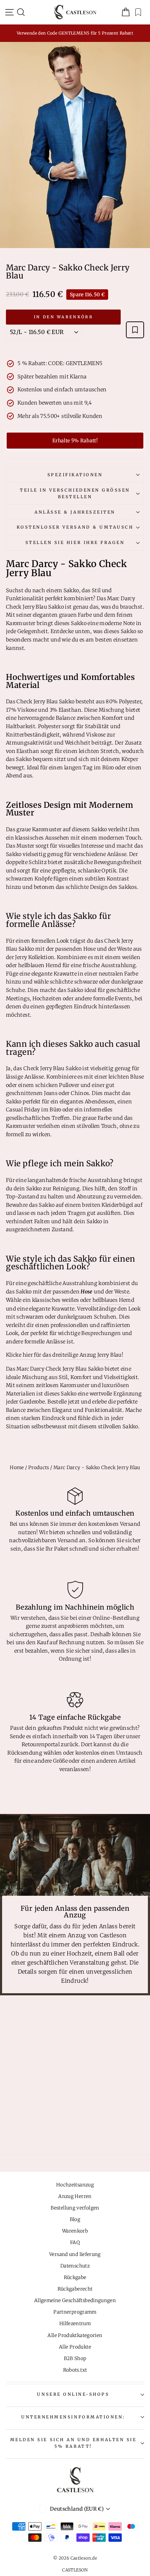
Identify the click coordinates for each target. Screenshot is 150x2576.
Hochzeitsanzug (75, 2185)
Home (17, 1468)
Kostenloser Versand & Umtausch (75, 527)
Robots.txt (75, 2370)
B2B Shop (75, 2359)
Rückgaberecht (75, 2289)
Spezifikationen (75, 475)
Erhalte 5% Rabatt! (75, 441)
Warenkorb (75, 2231)
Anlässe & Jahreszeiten (75, 512)
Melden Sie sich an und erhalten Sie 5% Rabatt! (73, 2443)
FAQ (75, 2243)
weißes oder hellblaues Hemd (98, 1300)
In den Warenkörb (63, 317)
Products (39, 1468)
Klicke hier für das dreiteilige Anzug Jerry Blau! (65, 1355)
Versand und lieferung (75, 2254)
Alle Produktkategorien (75, 2335)
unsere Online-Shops (73, 2394)
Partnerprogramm (75, 2312)
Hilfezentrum (75, 2324)
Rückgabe (75, 2277)
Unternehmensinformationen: (73, 2417)
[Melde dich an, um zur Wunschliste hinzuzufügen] (135, 330)
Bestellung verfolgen (75, 2208)
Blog (75, 2219)
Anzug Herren (75, 2196)
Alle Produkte (75, 2347)
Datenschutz (75, 2266)
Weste (122, 1292)
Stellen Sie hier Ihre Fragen (75, 542)
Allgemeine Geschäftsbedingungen (75, 2301)
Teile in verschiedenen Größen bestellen (75, 493)
